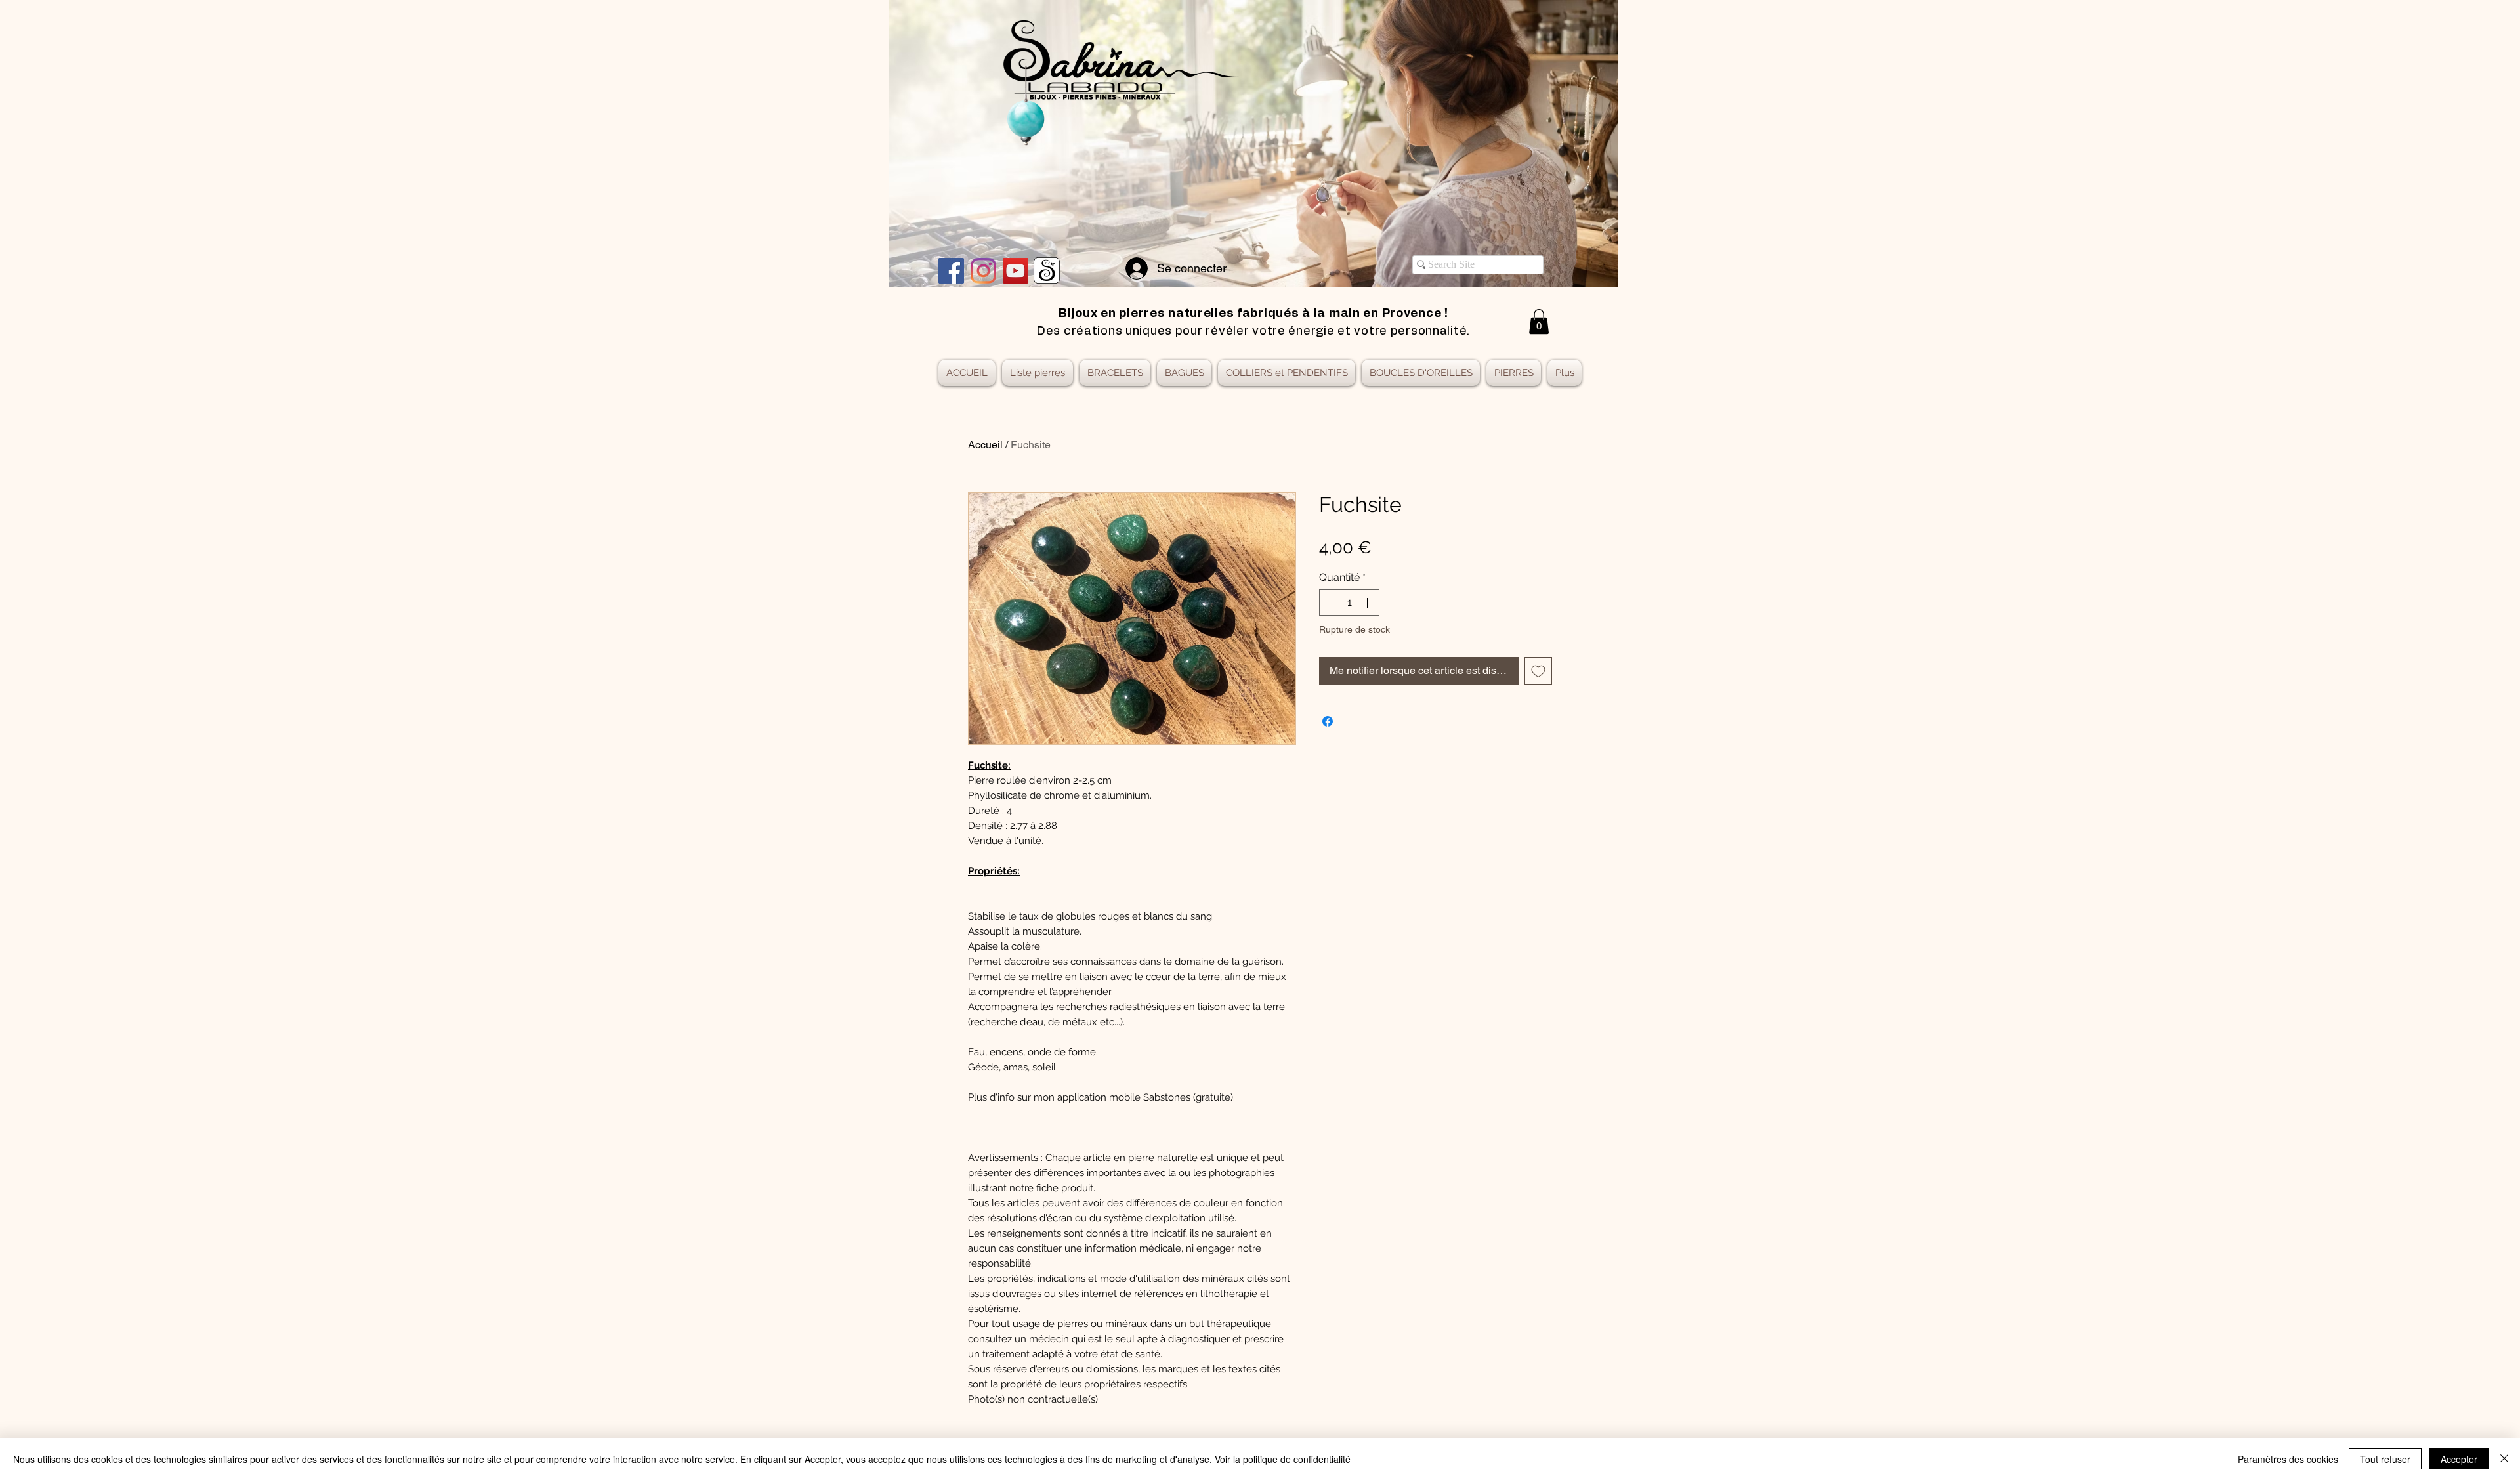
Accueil (985, 445)
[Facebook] (951, 271)
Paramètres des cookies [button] (2288, 1459)
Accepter (2459, 1459)
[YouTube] (1016, 271)
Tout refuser (2385, 1459)
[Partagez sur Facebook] (1328, 721)
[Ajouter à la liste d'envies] (1538, 671)
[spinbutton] (1349, 603)
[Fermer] (2504, 1459)
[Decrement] (1330, 603)
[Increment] (1368, 603)
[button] (1539, 322)
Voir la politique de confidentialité (1283, 1459)
